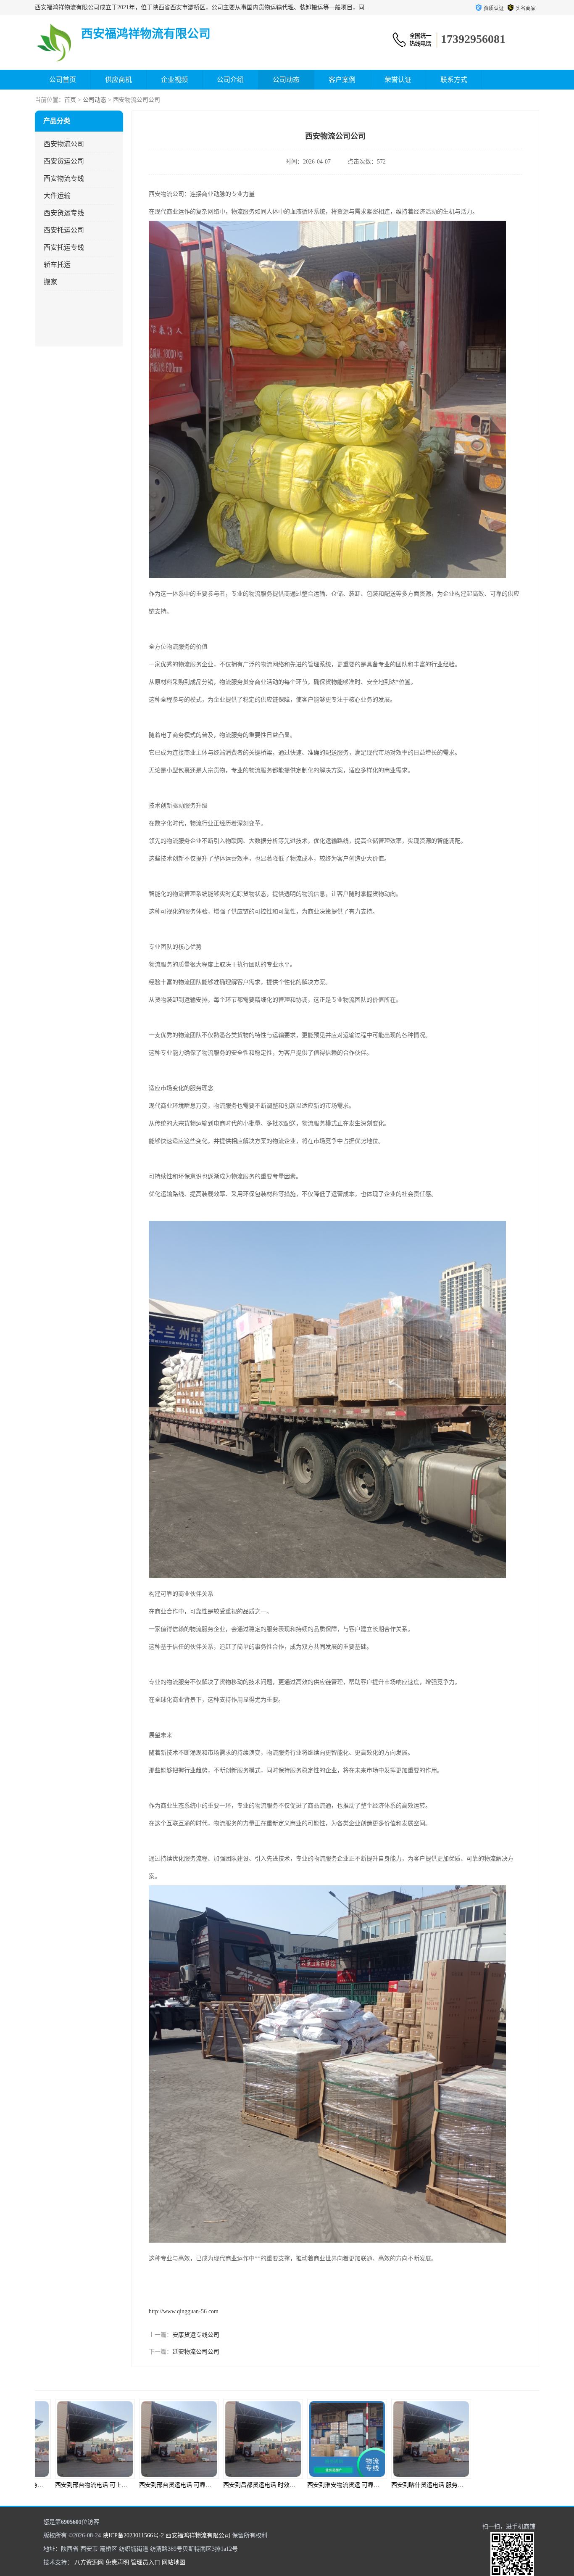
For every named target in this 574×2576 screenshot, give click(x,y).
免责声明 (117, 2562)
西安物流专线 (64, 178)
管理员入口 (145, 2562)
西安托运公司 (64, 230)
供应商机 (118, 80)
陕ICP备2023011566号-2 (133, 2535)
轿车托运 (57, 265)
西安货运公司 (64, 161)
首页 (70, 100)
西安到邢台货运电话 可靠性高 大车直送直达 (97, 2485)
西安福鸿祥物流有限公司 (198, 2535)
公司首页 (63, 80)
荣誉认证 (398, 80)
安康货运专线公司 (196, 2335)
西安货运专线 (64, 213)
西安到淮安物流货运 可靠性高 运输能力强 (262, 2485)
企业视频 (174, 80)
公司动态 (286, 80)
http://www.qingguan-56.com (184, 2311)
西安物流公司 (64, 144)
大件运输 (57, 196)
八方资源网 (89, 2562)
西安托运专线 (64, 247)
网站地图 (174, 2562)
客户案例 (342, 80)
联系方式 (454, 80)
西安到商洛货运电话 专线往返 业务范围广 (430, 2485)
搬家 (50, 282)
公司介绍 (230, 80)
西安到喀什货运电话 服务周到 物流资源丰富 (349, 2485)
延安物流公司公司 (196, 2352)
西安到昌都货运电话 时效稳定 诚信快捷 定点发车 (187, 2485)
